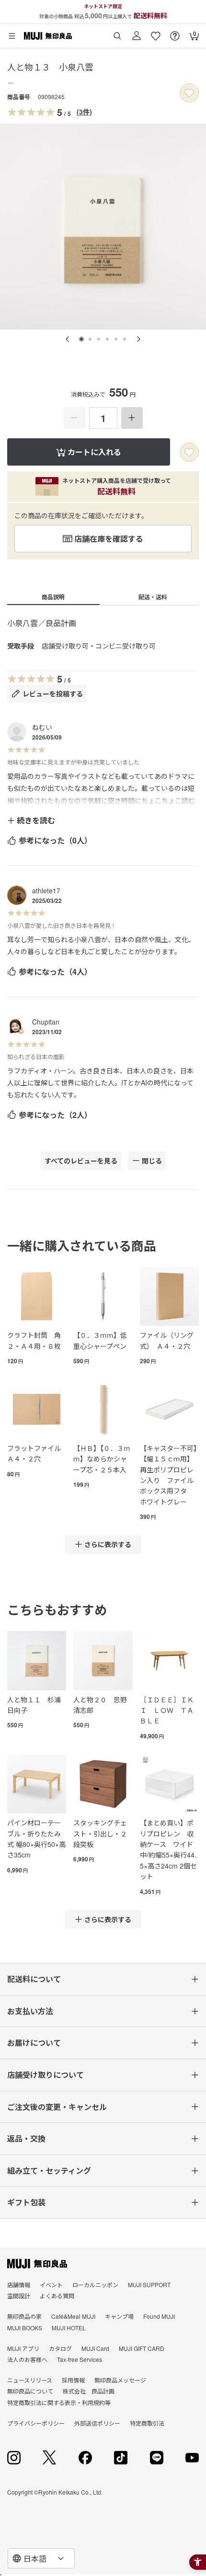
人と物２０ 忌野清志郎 (100, 1705)
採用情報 (73, 2380)
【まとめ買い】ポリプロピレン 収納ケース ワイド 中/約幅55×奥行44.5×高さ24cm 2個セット (169, 1849)
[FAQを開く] (175, 32)
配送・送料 (153, 597)
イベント (51, 2285)
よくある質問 (57, 2296)
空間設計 (19, 2296)
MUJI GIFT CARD (142, 2348)
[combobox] (41, 2558)
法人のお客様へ (27, 2359)
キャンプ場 (119, 2316)
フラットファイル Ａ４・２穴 (37, 1453)
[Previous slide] (68, 339)
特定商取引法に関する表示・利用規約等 (59, 2402)
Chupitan (46, 1022)
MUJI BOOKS (25, 2328)
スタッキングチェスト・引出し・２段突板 (100, 1833)
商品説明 (53, 597)
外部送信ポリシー (97, 2423)
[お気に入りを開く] (156, 32)
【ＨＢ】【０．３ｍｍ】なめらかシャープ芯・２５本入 (102, 1459)
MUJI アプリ (23, 2348)
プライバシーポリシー (36, 2423)
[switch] (189, 93)
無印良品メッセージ (120, 2380)
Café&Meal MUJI (73, 2316)
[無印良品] (37, 2264)
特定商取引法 (147, 2423)
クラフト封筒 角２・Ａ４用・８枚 (34, 1340)
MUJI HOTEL (69, 2328)
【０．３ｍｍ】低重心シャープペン (100, 1340)
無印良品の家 (24, 2316)
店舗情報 (19, 2285)
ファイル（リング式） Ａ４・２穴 (167, 1340)
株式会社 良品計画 (89, 2391)
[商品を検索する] (117, 32)
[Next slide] (138, 339)
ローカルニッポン (95, 2285)
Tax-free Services (80, 2359)
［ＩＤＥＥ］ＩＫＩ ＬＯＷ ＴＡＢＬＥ (167, 1710)
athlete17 (46, 890)
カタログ (60, 2348)
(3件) (84, 112)
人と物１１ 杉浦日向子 (34, 1705)
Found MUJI (159, 2316)
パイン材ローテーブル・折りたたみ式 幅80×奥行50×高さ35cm (36, 1839)
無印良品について (30, 2391)
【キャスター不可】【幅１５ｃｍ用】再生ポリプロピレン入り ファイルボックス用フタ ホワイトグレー (168, 1475)
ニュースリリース (30, 2380)
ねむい (42, 727)
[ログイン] (137, 32)
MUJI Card (95, 2348)
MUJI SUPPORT (149, 2285)
